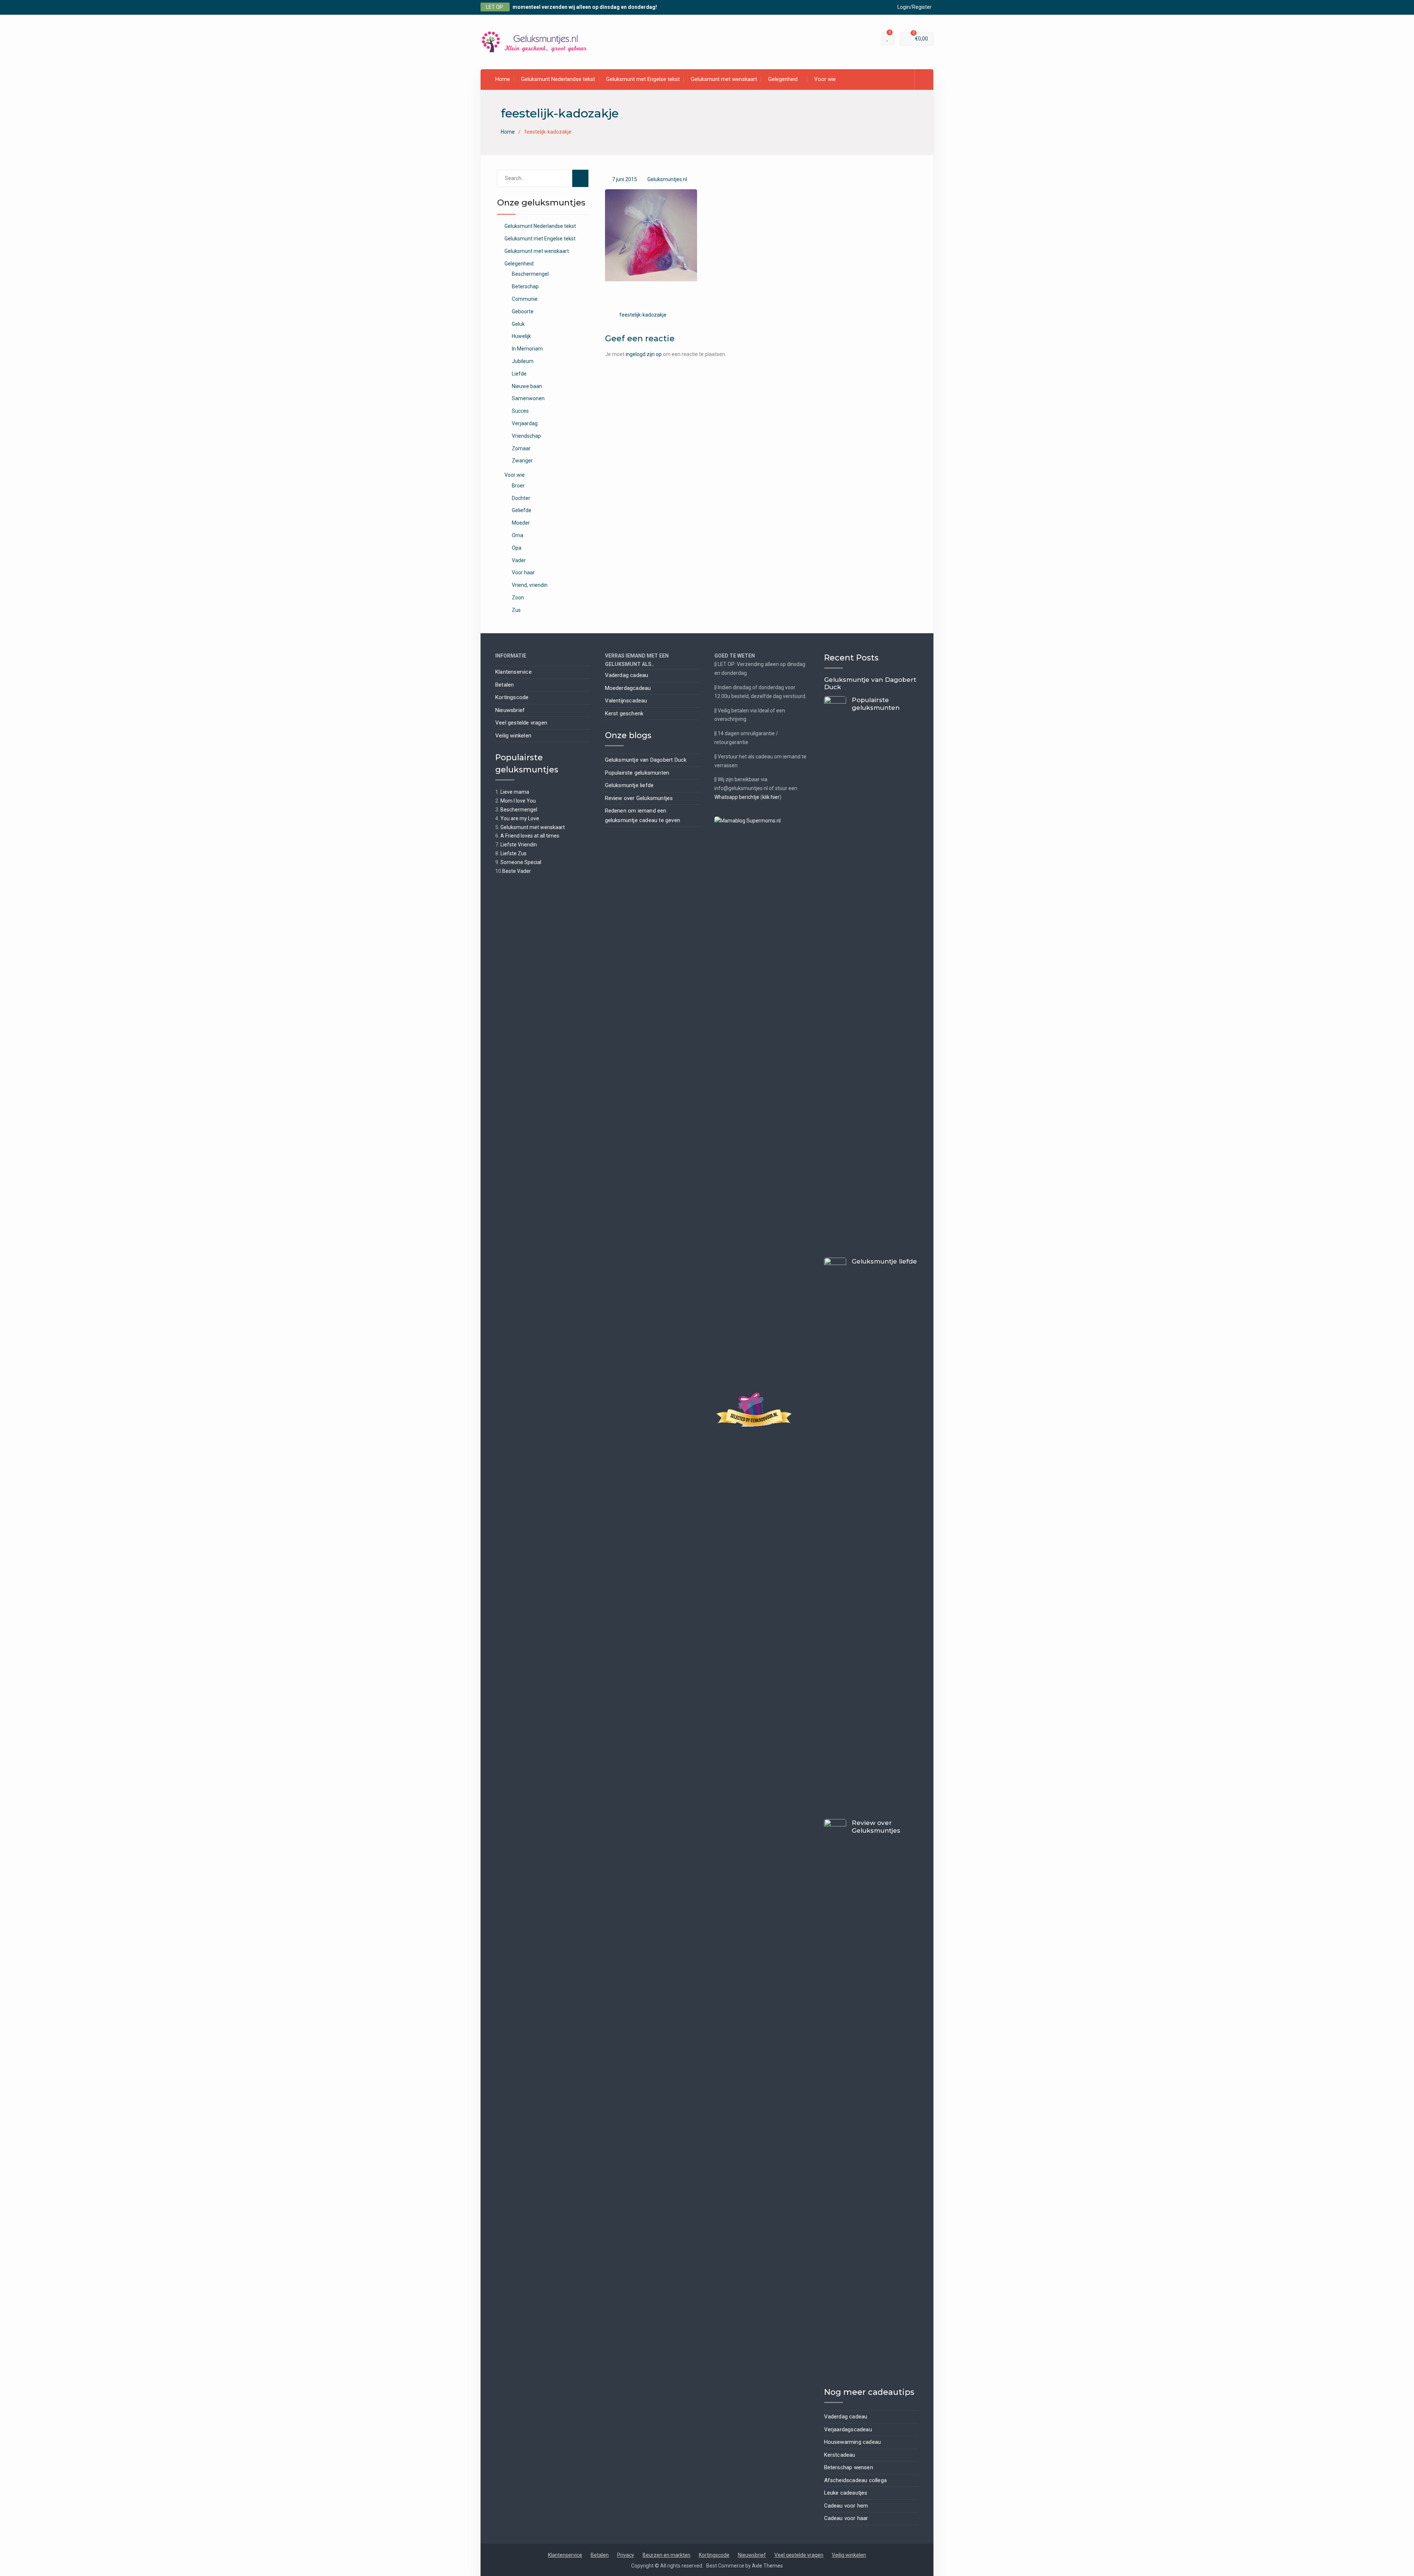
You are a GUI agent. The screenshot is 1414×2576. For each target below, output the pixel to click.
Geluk (518, 324)
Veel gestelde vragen (521, 723)
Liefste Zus (513, 853)
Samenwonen (528, 398)
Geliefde (522, 510)
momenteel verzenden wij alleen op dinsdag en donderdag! (585, 7)
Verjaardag (525, 423)
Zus (516, 610)
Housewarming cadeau (853, 2442)
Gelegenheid (783, 79)
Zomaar (521, 448)
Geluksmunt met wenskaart (724, 79)
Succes (520, 411)
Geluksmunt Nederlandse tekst (558, 79)
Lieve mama (515, 792)
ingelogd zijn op (644, 354)
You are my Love (520, 818)
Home (503, 79)
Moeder (521, 523)
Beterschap (525, 286)
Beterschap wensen (849, 2467)
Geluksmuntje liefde (629, 785)
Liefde (519, 374)
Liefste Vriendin (519, 845)
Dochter (521, 498)
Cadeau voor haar (846, 2518)
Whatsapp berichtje (737, 797)
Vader (519, 560)
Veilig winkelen (513, 736)
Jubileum (523, 361)
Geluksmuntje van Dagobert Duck (646, 760)
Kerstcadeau (840, 2455)
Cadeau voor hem (846, 2506)
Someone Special (521, 862)
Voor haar (523, 572)
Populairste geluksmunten (637, 773)
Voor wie (825, 79)
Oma (518, 535)
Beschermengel (530, 274)
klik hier (771, 797)
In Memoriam (527, 349)
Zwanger (522, 461)
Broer (518, 486)
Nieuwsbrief (510, 710)
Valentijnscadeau (626, 701)
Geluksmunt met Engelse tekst (643, 79)
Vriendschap (526, 436)
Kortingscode (512, 697)
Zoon (518, 598)
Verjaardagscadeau (848, 2429)
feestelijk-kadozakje (643, 315)
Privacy (626, 2555)
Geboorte (523, 311)
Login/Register (914, 7)
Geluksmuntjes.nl (667, 179)
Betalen (504, 685)
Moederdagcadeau (628, 688)
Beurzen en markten (666, 2555)
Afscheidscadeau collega (856, 2480)
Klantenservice (513, 672)
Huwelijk (521, 336)
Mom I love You (518, 801)
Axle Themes (767, 2566)
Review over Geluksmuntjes (639, 798)
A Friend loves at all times (530, 836)
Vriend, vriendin (530, 585)
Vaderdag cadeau (627, 675)
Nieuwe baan (527, 386)
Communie (525, 299)
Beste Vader (517, 871)
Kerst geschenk (624, 713)
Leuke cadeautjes (846, 2493)
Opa (517, 548)
